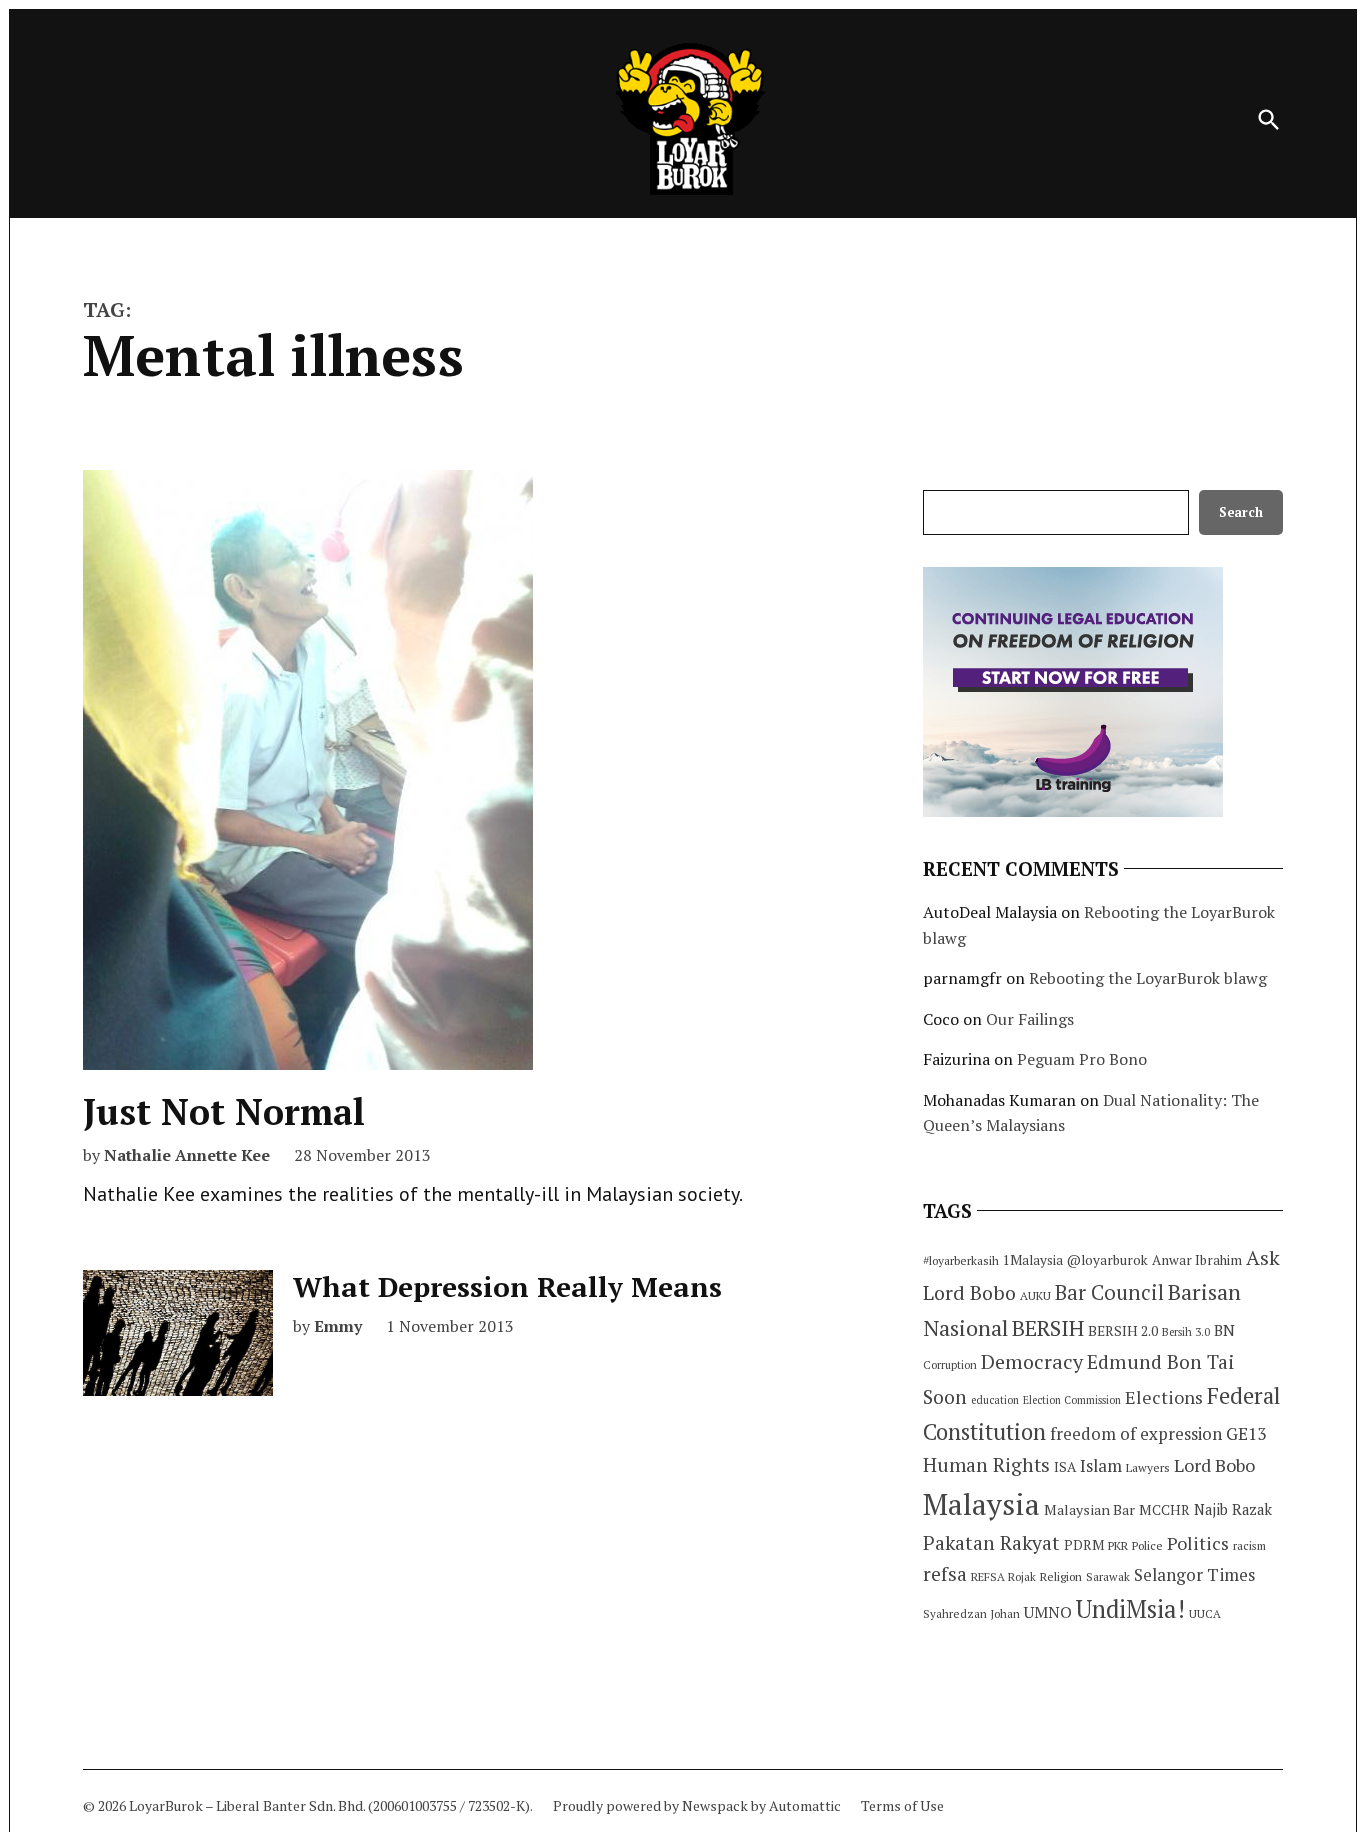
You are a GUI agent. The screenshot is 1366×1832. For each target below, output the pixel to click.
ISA (1065, 1467)
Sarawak (1108, 1576)
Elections (1164, 1397)
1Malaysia (1033, 1260)
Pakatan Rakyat (991, 1543)
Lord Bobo (1214, 1465)
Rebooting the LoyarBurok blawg (1148, 978)
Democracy (1032, 1361)
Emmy (338, 1326)
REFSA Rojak (1003, 1576)
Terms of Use (902, 1805)
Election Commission (1072, 1400)
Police (1147, 1545)
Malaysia (981, 1504)
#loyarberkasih (961, 1260)
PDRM (1084, 1545)
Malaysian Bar (1089, 1509)
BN (1224, 1330)
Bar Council (1109, 1292)
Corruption (950, 1365)
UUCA (1205, 1613)
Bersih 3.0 (1186, 1332)
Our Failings (1030, 1019)
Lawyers (1148, 1467)
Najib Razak (1233, 1509)
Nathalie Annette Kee (187, 1155)
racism (1249, 1545)
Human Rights (986, 1465)
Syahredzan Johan (971, 1613)
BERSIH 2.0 (1123, 1330)
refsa (945, 1574)
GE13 (1246, 1433)
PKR (1118, 1545)
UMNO (1048, 1612)
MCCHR (1164, 1510)
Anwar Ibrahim (1197, 1260)
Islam (1101, 1465)
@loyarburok (1107, 1260)
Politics (1198, 1543)
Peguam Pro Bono (1082, 1059)
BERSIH (1048, 1327)
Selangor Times (1194, 1574)
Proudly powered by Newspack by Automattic (697, 1805)
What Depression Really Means (507, 1286)
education (995, 1400)
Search (1241, 512)
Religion (1061, 1576)
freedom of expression (1136, 1433)
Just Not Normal (224, 1111)
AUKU (1035, 1295)
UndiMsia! (1130, 1609)
